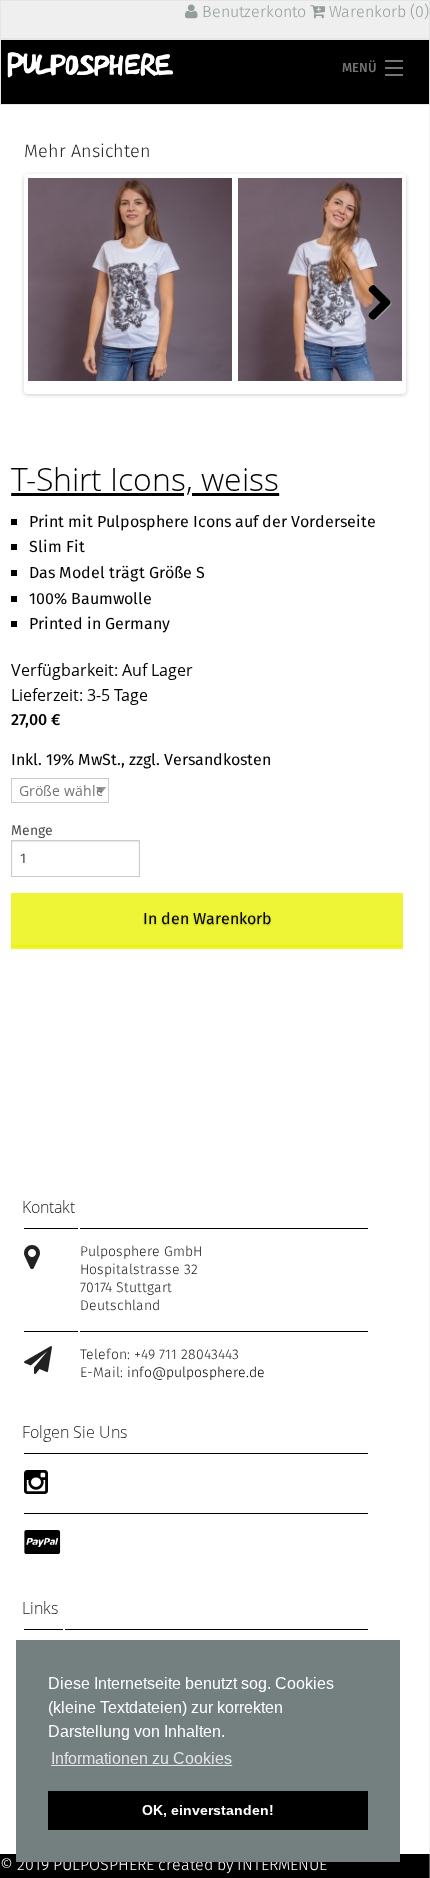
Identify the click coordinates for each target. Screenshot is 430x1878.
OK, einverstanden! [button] (208, 1810)
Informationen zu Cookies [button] (141, 1758)
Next (375, 300)
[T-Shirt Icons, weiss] (130, 279)
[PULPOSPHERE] (91, 65)
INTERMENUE (282, 1865)
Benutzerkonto (252, 12)
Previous (55, 300)
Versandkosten (217, 760)
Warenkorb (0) (377, 12)
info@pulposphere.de (196, 1373)
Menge (32, 831)
